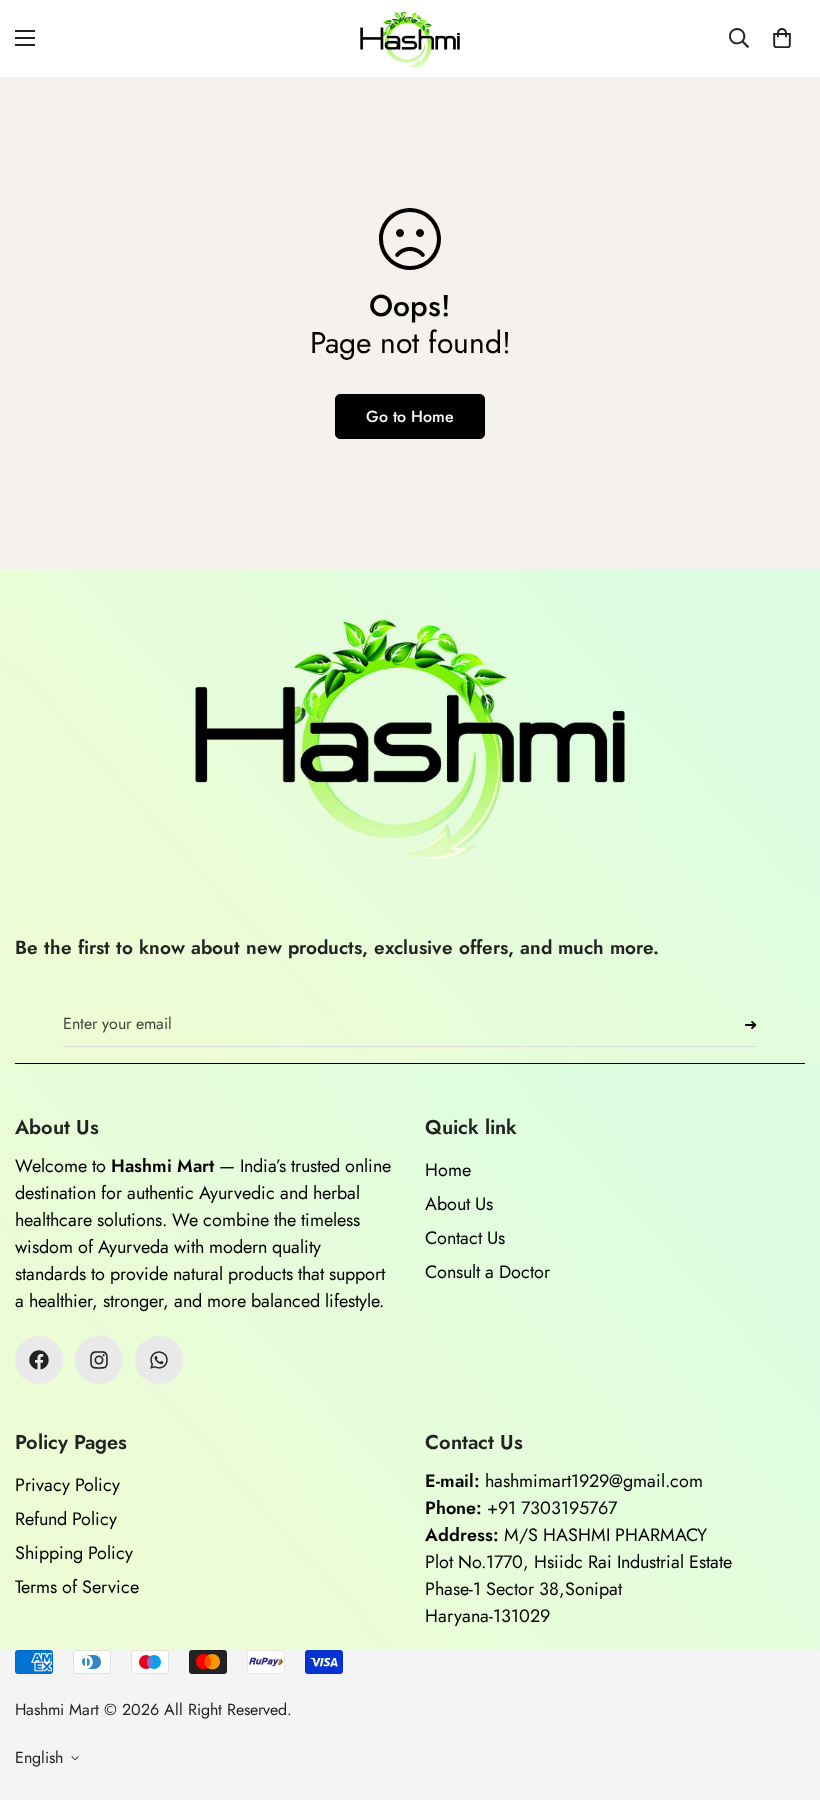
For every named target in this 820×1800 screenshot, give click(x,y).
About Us (459, 1204)
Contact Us (465, 1238)
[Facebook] (39, 1360)
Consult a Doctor (487, 1272)
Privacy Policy (67, 1485)
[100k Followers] (99, 1360)
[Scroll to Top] (781, 1691)
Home (448, 1170)
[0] (782, 38)
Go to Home (410, 416)
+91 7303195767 (552, 1508)
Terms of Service (77, 1587)
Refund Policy (66, 1519)
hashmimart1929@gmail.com (594, 1481)
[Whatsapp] (159, 1360)
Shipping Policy (74, 1553)
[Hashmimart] (410, 38)
